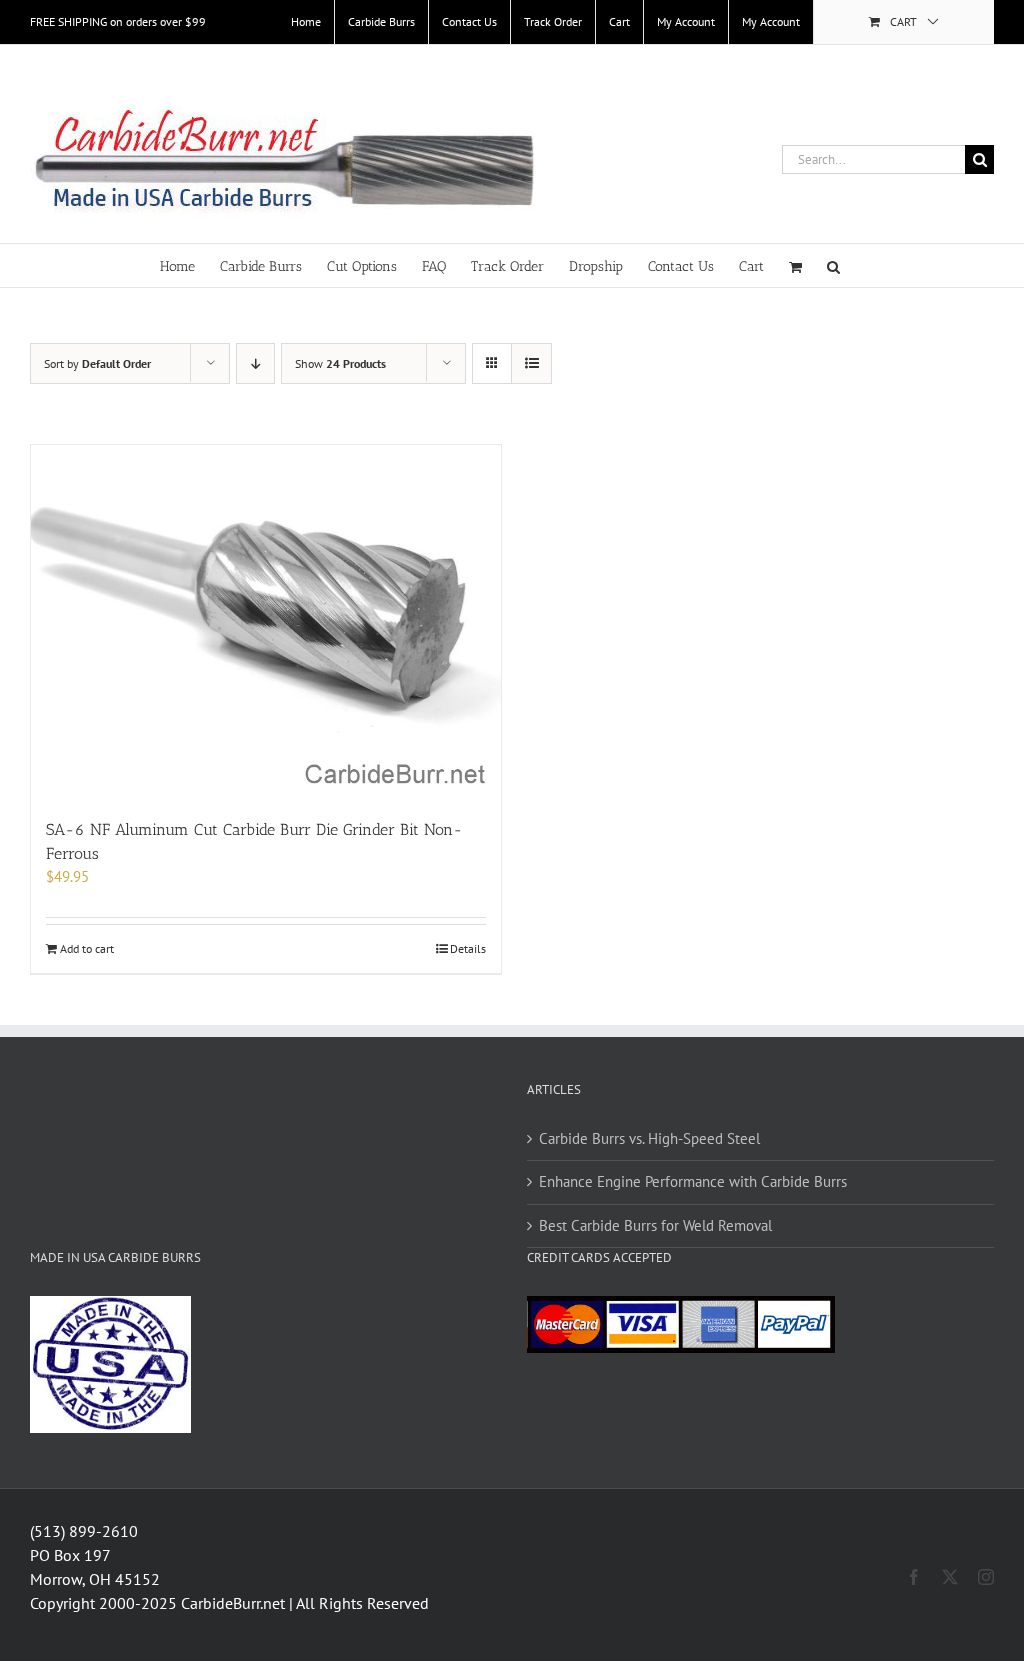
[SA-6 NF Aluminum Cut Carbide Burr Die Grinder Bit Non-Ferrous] (266, 621)
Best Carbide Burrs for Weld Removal (655, 1225)
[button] (833, 265)
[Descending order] (255, 363)
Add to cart (87, 948)
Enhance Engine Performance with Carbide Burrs (693, 1181)
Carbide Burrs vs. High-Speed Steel (649, 1138)
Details (468, 948)
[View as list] (531, 363)
